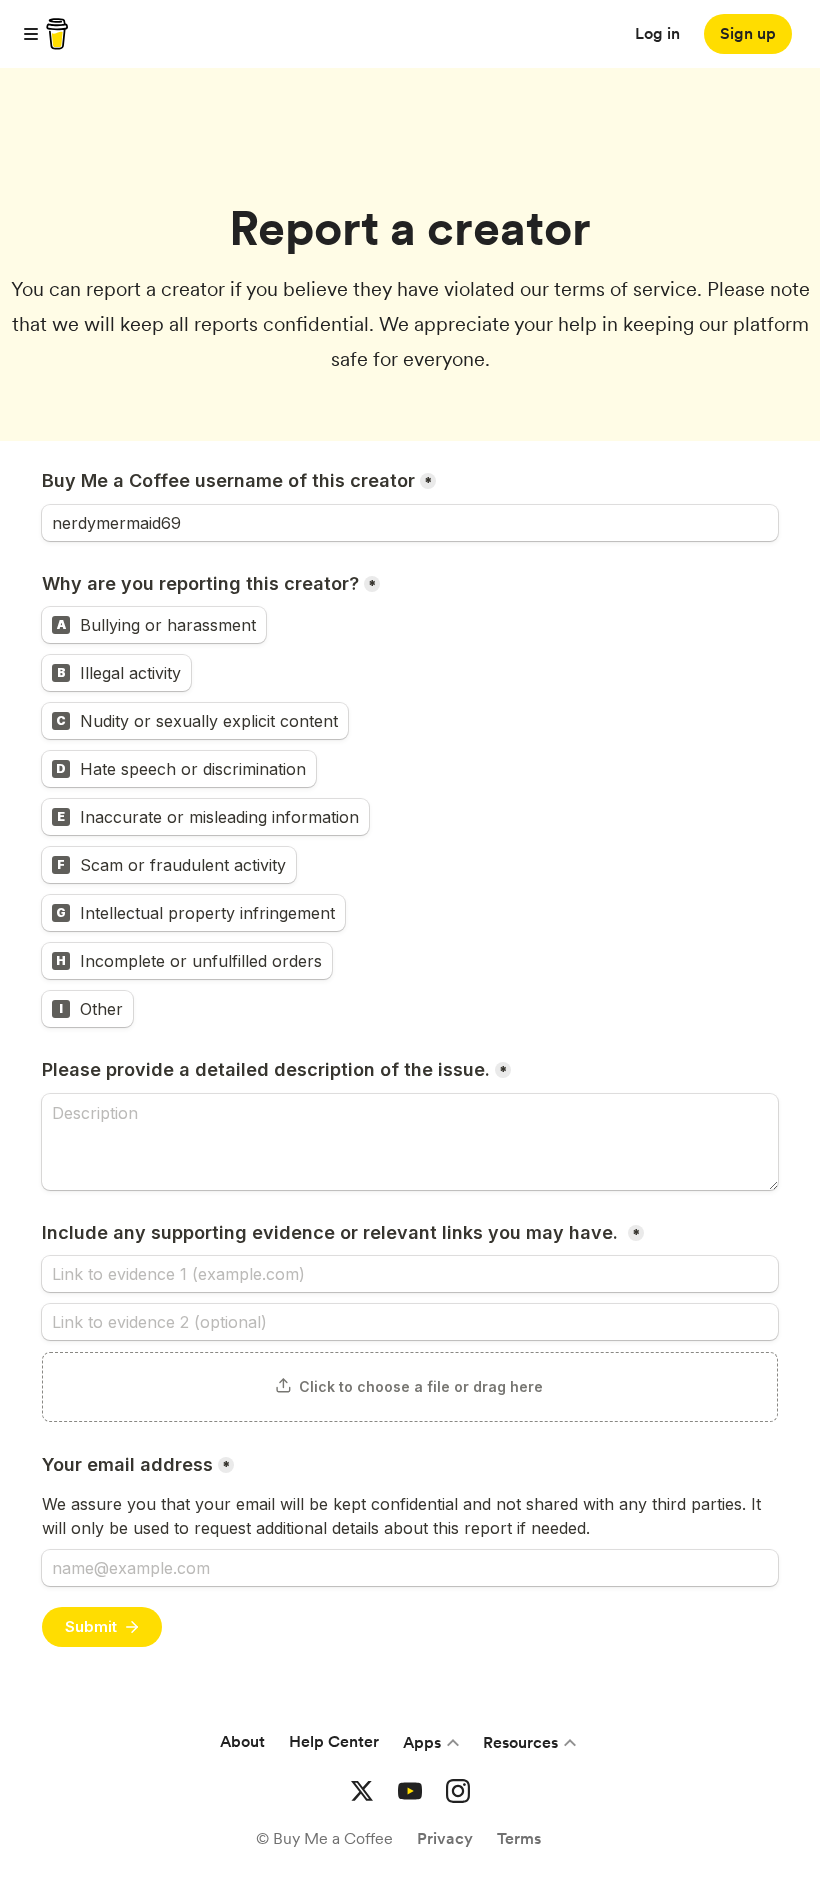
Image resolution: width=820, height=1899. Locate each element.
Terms (519, 1838)
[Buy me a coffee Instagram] (458, 1791)
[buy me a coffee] (54, 34)
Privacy (445, 1838)
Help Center (334, 1741)
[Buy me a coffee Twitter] (362, 1791)
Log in (657, 33)
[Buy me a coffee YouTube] (410, 1791)
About (242, 1741)
